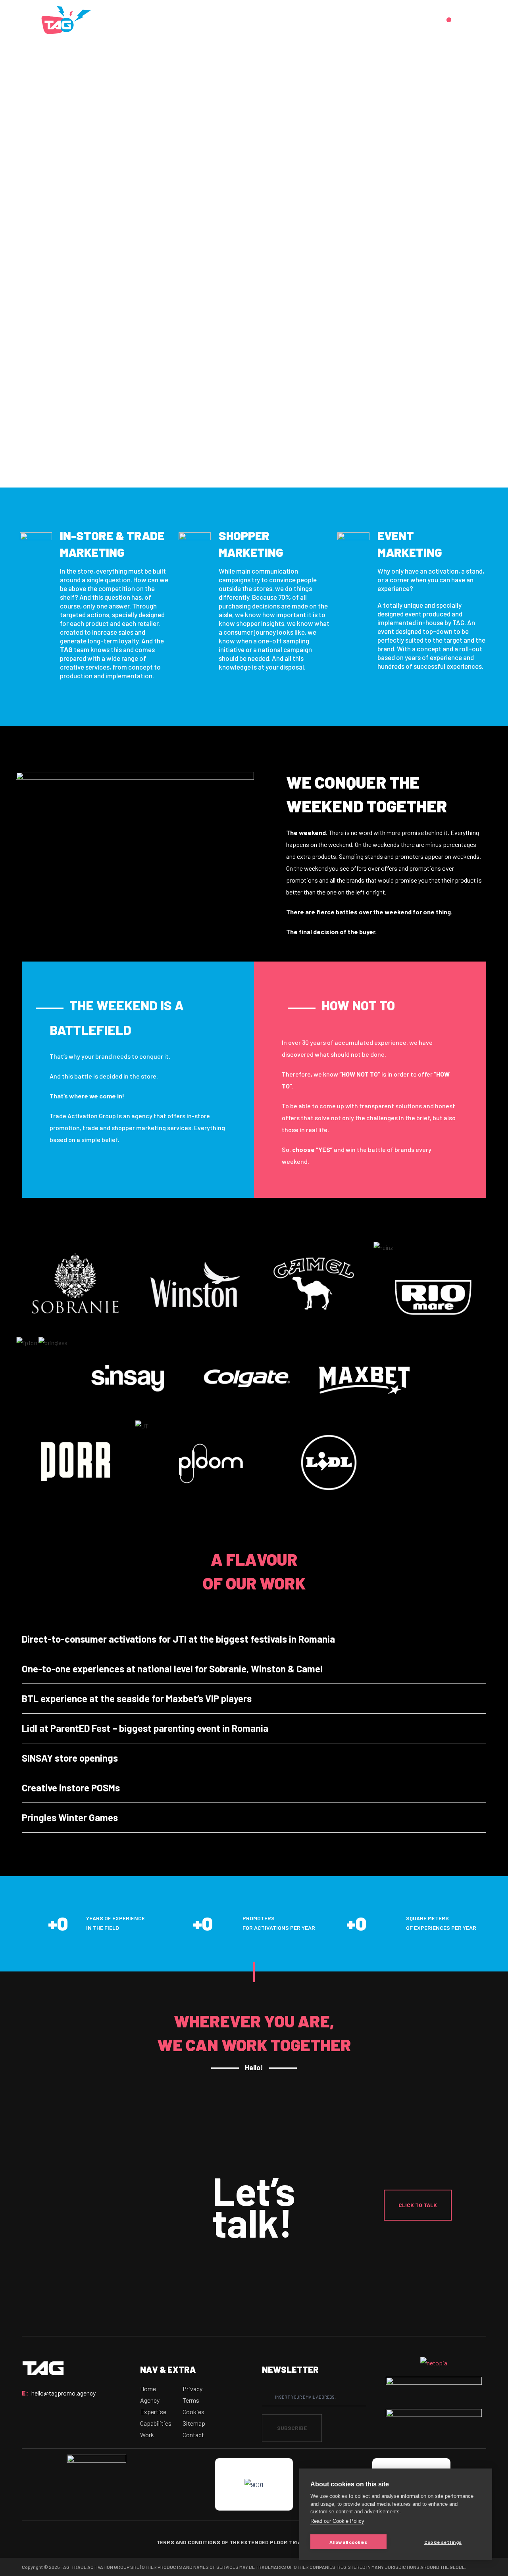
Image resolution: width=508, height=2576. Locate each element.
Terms (191, 2400)
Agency (150, 2400)
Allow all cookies (348, 2542)
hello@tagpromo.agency (63, 2393)
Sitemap (194, 2423)
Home (148, 2389)
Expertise (153, 2412)
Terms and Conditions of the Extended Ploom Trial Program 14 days (254, 2542)
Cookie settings (443, 2542)
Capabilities (156, 2423)
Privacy (192, 2389)
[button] (418, 2205)
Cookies (193, 2412)
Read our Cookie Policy (337, 2521)
